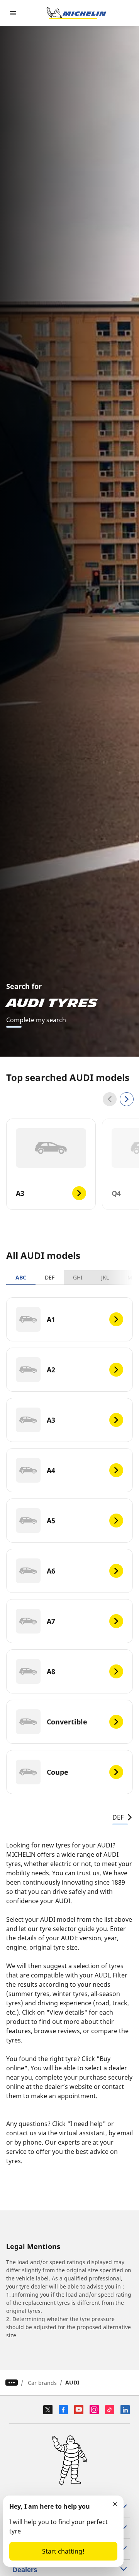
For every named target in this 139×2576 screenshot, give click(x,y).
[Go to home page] (76, 13)
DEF (50, 1277)
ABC (21, 1277)
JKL (105, 1277)
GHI (78, 1277)
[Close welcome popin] (115, 2504)
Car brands (42, 2383)
